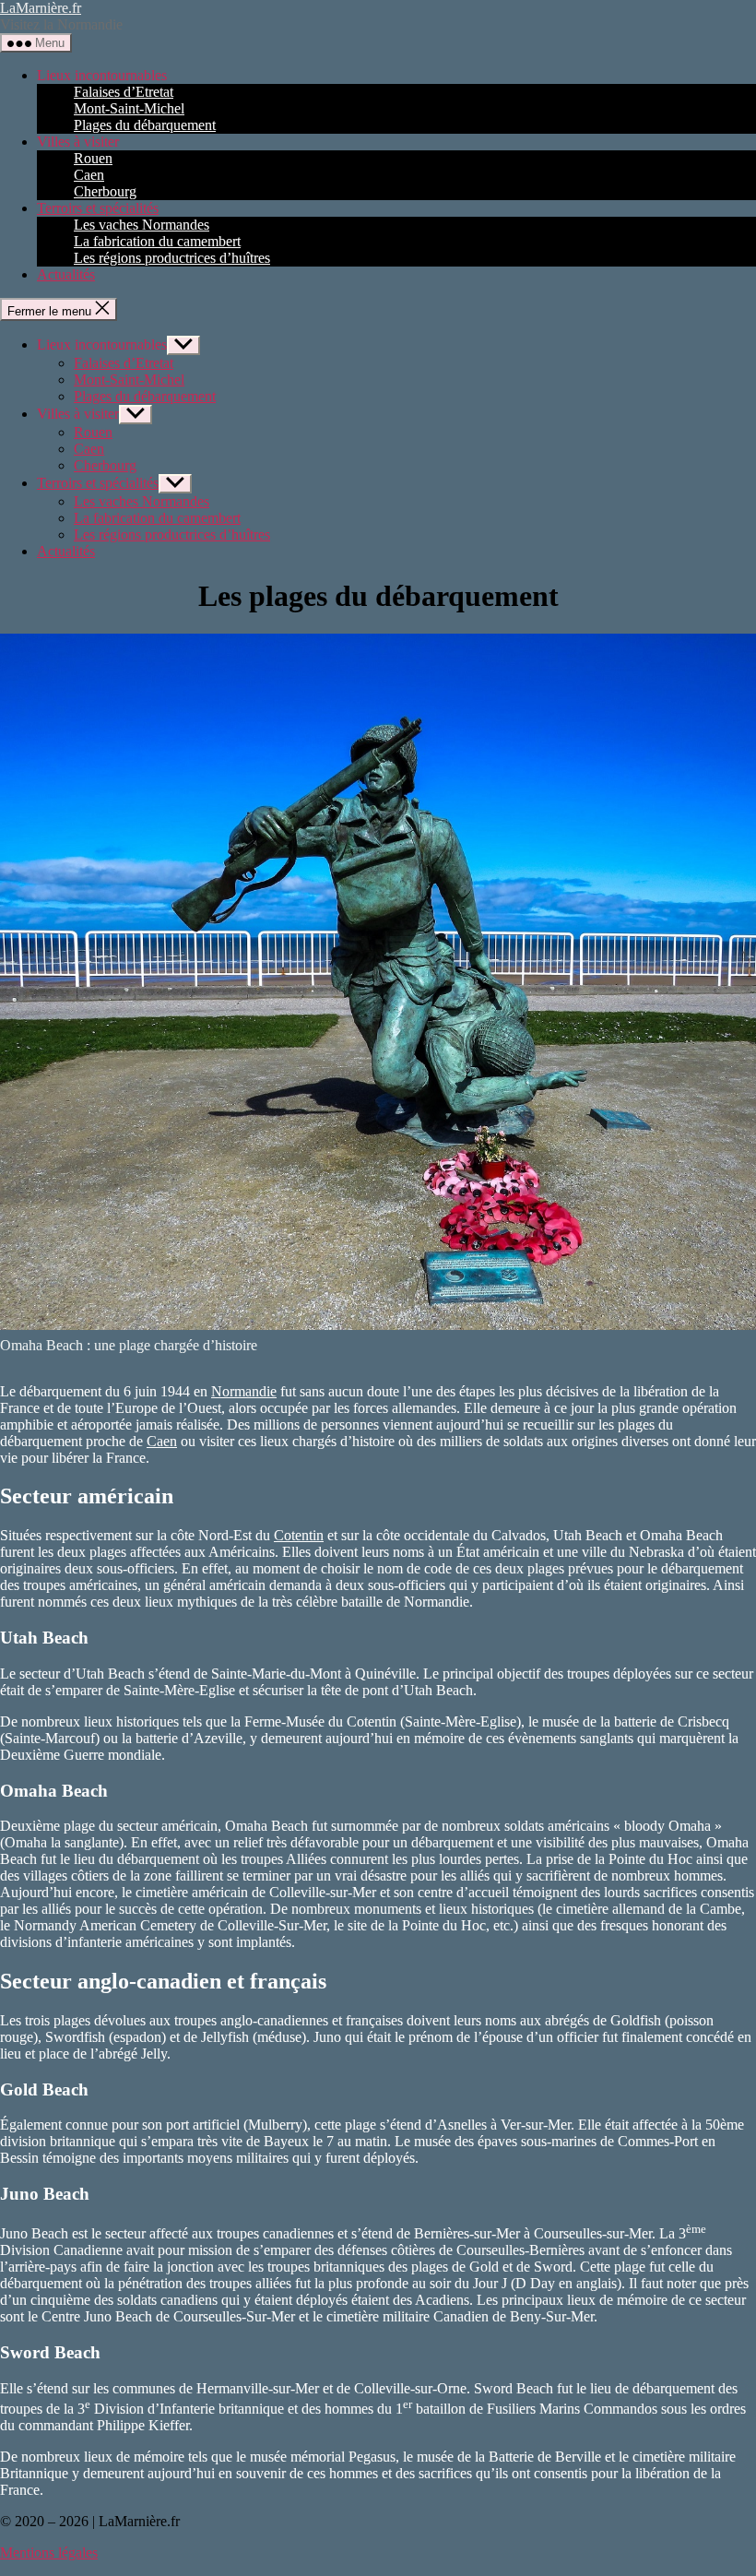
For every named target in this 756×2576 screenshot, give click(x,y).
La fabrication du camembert (157, 241)
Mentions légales (49, 2552)
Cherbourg (105, 191)
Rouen (93, 158)
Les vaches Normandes (142, 225)
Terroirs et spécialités (98, 208)
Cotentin (299, 1535)
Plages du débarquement (145, 125)
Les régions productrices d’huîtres (172, 258)
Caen (89, 175)
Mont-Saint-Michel (129, 108)
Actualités (66, 274)
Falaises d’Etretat (124, 92)
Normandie (244, 1391)
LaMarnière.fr (41, 8)
